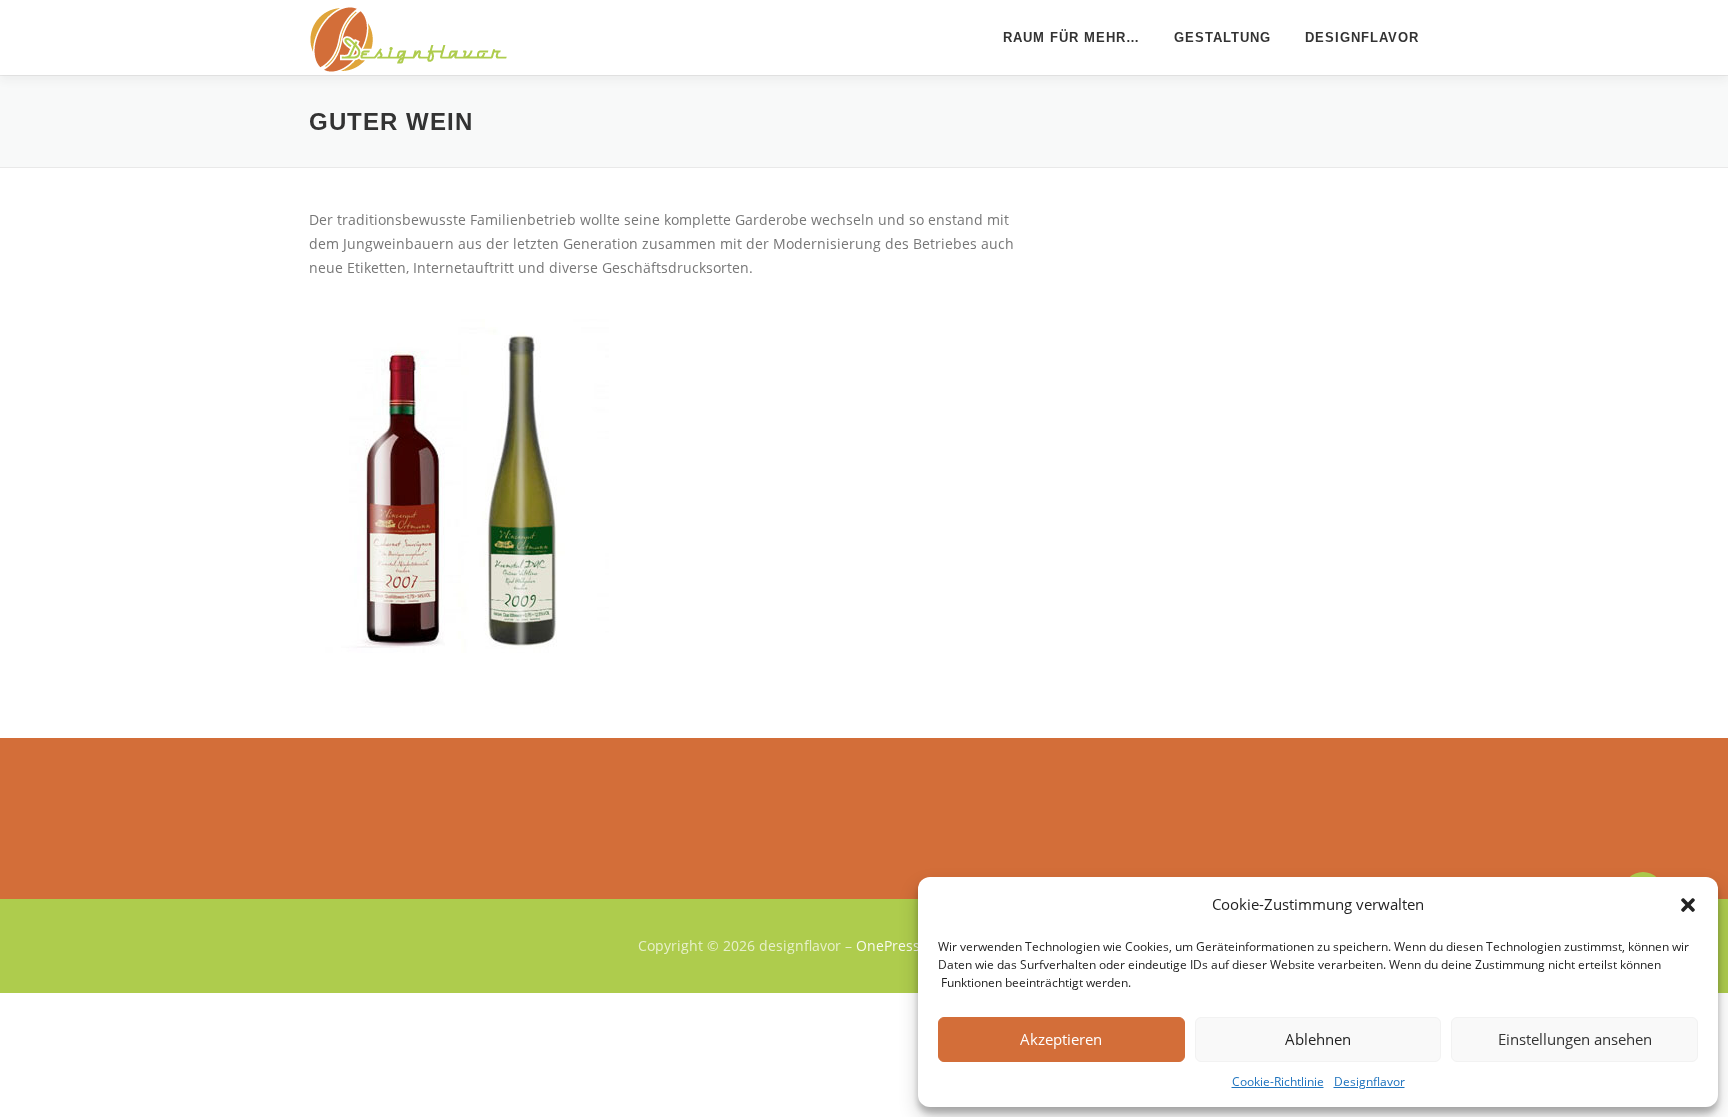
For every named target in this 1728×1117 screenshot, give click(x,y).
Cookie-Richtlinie (1278, 1081)
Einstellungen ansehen (1575, 1039)
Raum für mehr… (1071, 37)
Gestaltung (1222, 37)
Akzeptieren (1061, 1039)
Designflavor (1369, 1081)
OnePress (888, 945)
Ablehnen (1318, 1039)
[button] (1688, 905)
